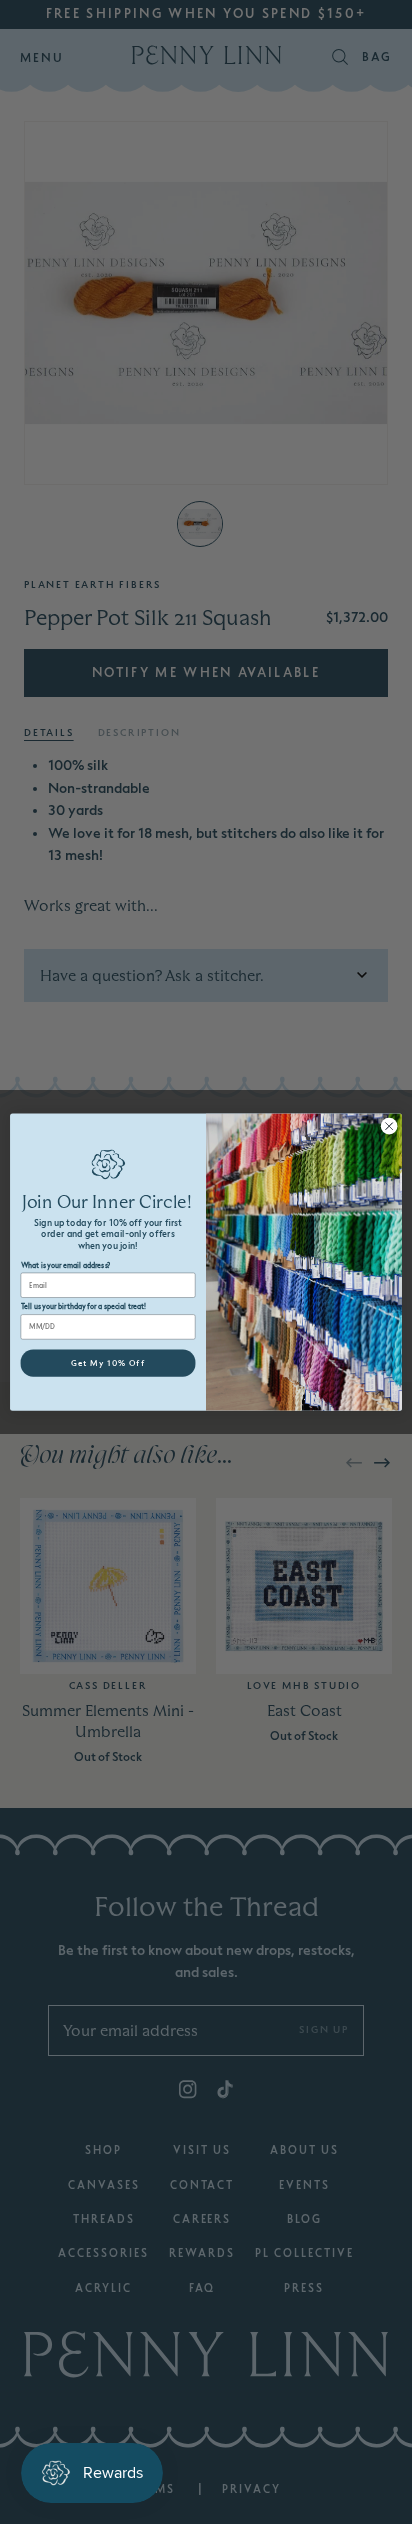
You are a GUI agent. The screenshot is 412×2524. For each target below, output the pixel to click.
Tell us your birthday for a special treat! (84, 1307)
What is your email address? (65, 1265)
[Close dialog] (389, 1126)
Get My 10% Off (108, 1363)
